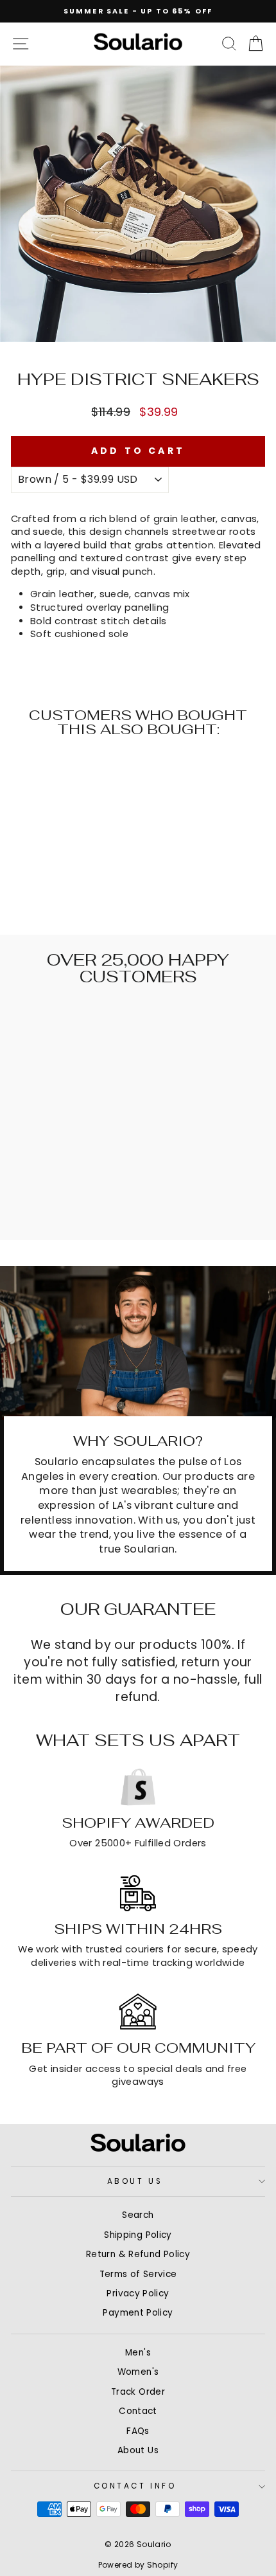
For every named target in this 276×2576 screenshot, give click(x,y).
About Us (135, 2181)
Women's (138, 2372)
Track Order (138, 2392)
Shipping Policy (138, 2235)
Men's (138, 2353)
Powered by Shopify (138, 2565)
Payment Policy (138, 2313)
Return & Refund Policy (138, 2254)
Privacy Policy (138, 2293)
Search (138, 2215)
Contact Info (135, 2486)
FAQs (138, 2431)
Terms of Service (138, 2274)
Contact (138, 2411)
